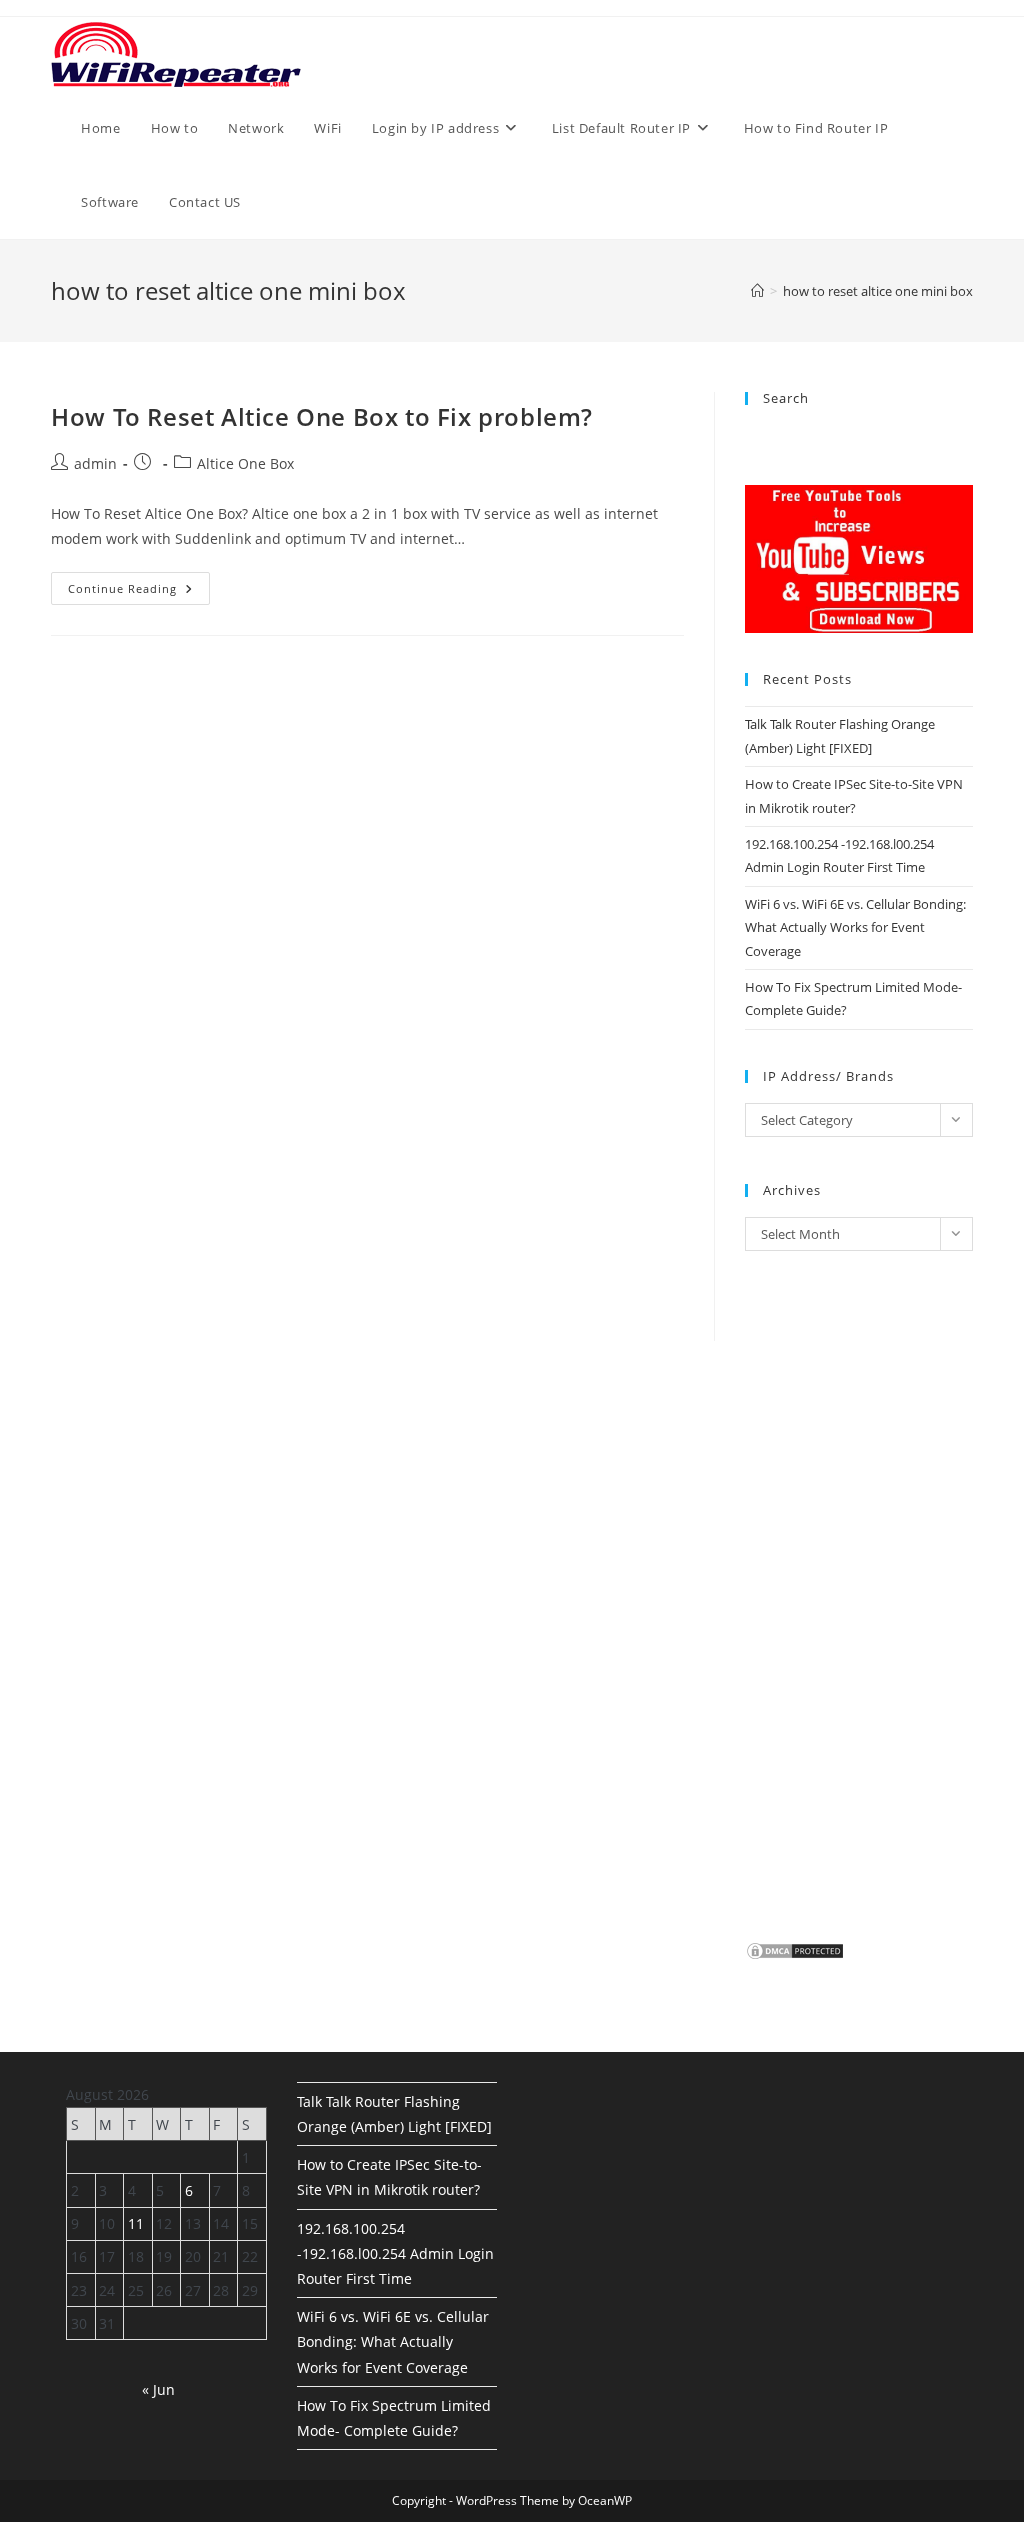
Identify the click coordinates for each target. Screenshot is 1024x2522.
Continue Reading (139, 592)
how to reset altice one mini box (878, 291)
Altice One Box (245, 463)
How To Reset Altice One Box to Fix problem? (322, 416)
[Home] (757, 291)
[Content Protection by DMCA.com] (795, 1950)
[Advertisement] (367, 855)
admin (95, 463)
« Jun (158, 2389)
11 (136, 2223)
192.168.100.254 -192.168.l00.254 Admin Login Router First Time (395, 2253)
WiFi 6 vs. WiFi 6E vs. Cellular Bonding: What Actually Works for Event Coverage (855, 927)
